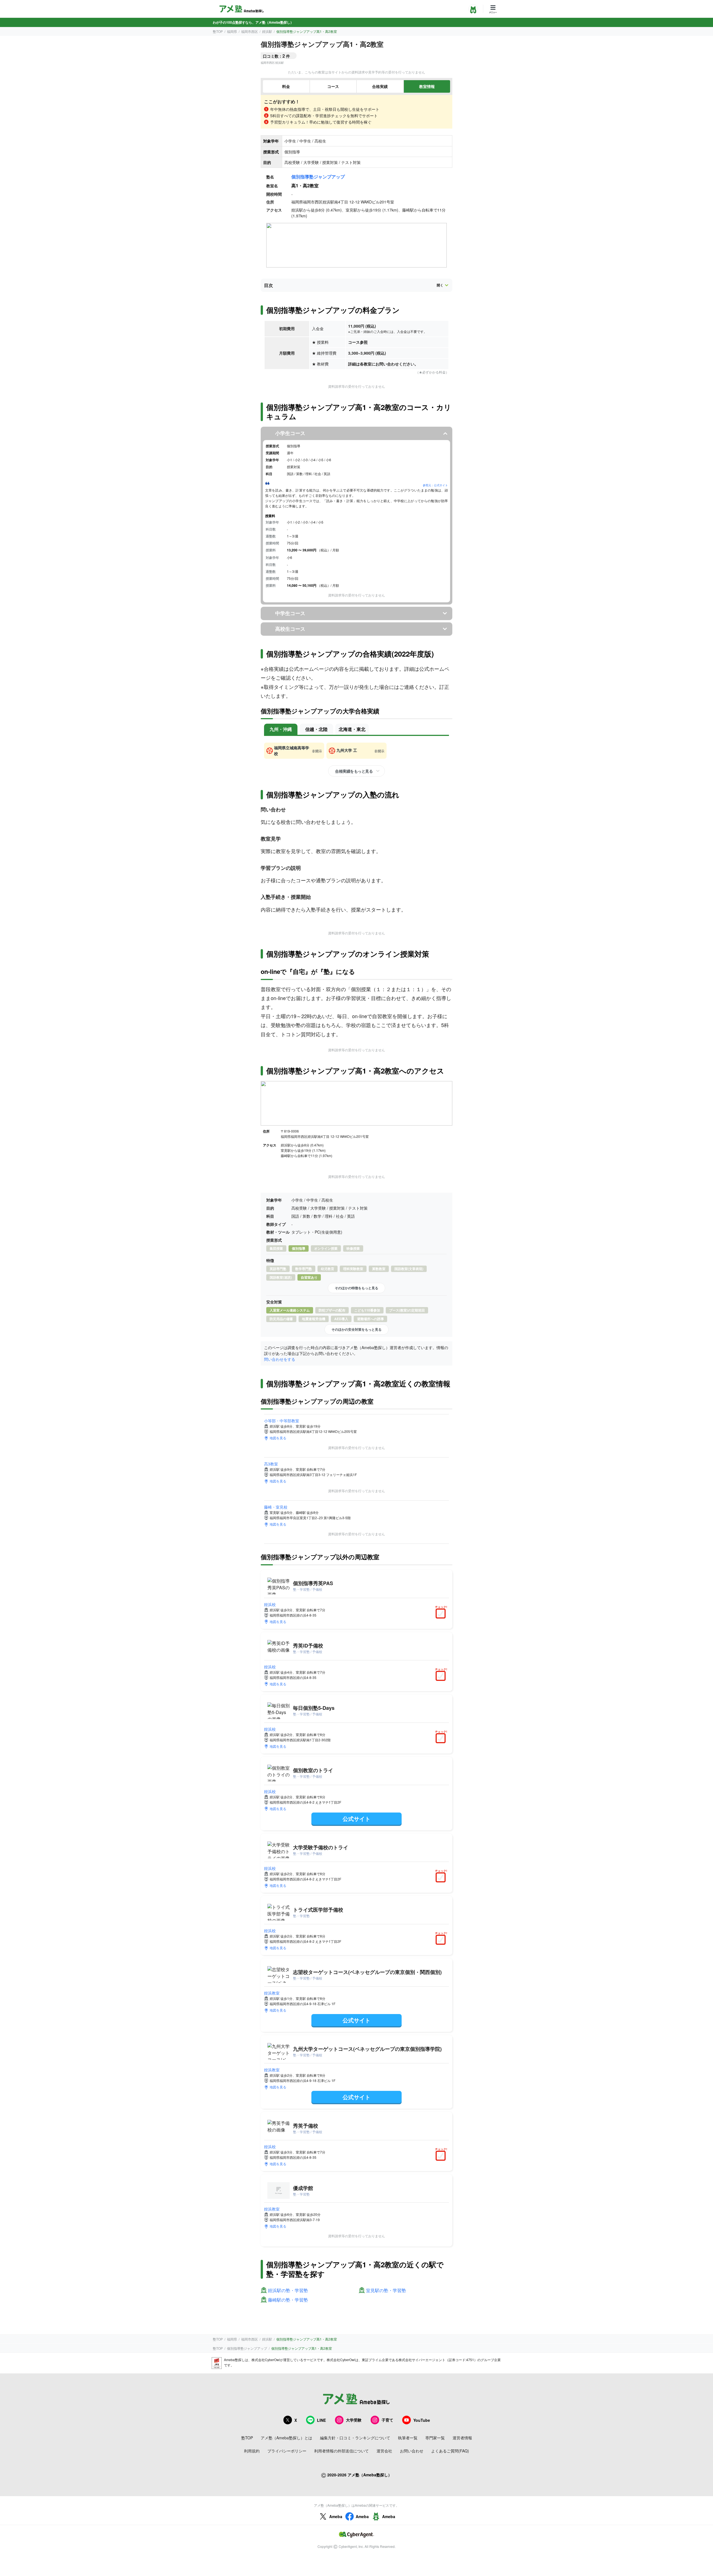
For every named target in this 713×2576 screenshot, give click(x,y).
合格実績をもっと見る (354, 771)
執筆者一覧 (408, 2438)
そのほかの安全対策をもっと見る (356, 1329)
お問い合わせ (412, 2451)
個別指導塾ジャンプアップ (318, 177)
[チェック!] (442, 1614)
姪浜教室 (272, 1993)
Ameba (336, 2516)
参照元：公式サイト (435, 485)
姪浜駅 (267, 31)
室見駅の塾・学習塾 (386, 2291)
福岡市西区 (250, 31)
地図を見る (278, 1438)
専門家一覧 (435, 2438)
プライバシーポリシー (287, 2451)
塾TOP (218, 31)
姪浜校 (270, 1604)
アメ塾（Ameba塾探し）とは (286, 2438)
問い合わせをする (280, 1359)
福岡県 (232, 31)
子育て (387, 2420)
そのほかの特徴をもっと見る (356, 1288)
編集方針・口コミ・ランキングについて (355, 2438)
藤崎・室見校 (276, 1507)
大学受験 (354, 2420)
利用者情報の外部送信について (341, 2451)
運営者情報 (462, 2438)
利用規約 (252, 2451)
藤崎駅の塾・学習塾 (288, 2300)
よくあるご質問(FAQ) (450, 2451)
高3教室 (271, 1464)
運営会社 (384, 2451)
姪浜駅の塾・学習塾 (288, 2291)
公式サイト (356, 1819)
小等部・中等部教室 (282, 1421)
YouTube (422, 2420)
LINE (321, 2420)
